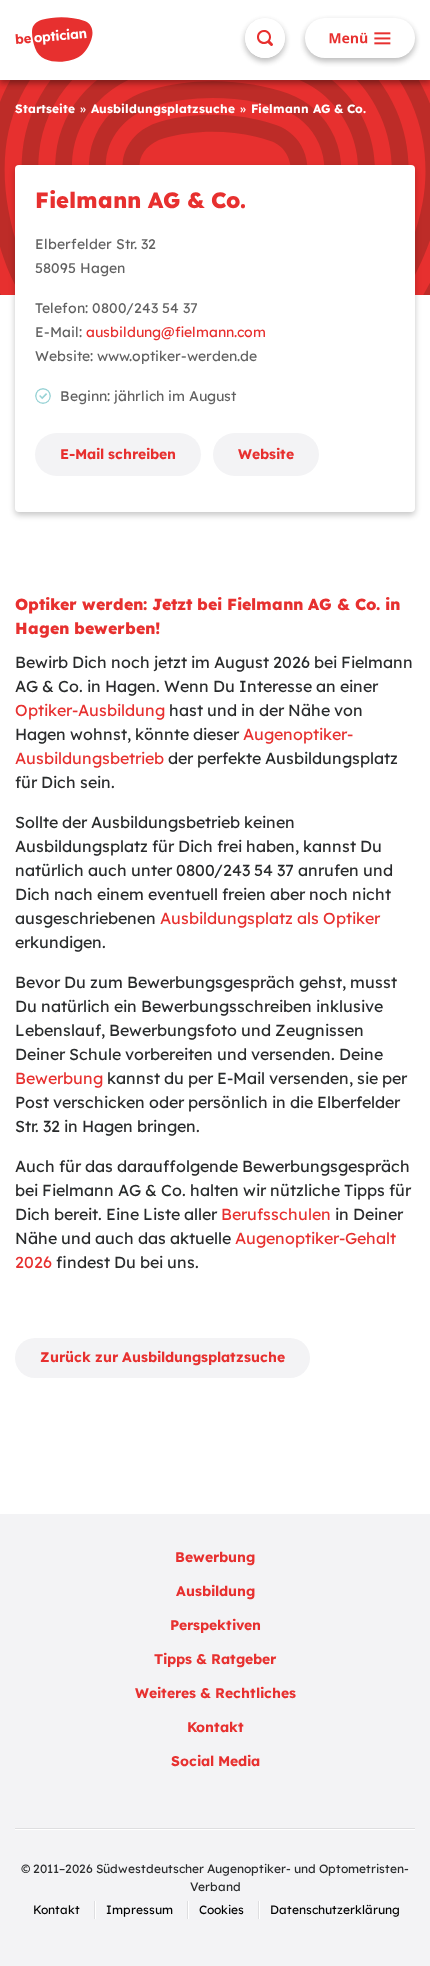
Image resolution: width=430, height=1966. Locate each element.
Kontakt (215, 1727)
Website (266, 454)
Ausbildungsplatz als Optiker (270, 918)
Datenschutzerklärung (335, 1909)
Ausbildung (215, 1591)
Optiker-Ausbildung (90, 710)
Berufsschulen (276, 1214)
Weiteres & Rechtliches (215, 1693)
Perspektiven (215, 1625)
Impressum (139, 1909)
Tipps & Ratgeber (215, 1659)
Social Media (215, 1761)
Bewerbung (59, 1078)
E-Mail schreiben (118, 454)
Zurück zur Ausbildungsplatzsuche (162, 1357)
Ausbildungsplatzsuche (163, 108)
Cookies (221, 1909)
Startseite (45, 108)
